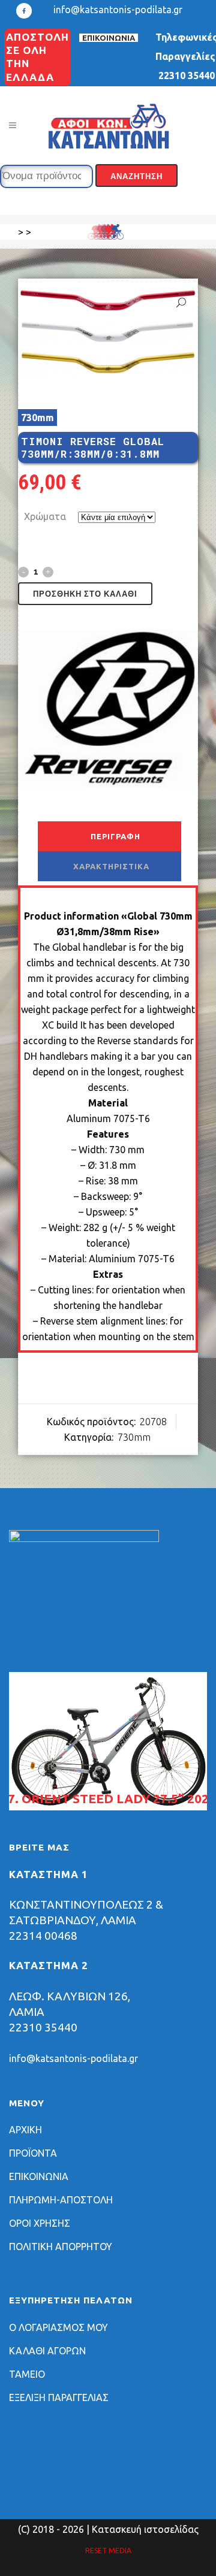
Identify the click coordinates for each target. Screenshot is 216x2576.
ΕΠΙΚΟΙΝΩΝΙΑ (109, 38)
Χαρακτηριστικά (111, 866)
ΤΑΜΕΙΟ (27, 2374)
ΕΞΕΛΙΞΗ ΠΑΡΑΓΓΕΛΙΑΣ (59, 2397)
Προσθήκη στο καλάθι (85, 594)
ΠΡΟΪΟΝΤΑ (33, 2153)
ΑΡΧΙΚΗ (25, 2130)
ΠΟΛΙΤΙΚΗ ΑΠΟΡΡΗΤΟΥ (61, 2247)
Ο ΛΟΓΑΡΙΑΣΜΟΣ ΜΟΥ (58, 2327)
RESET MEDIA (108, 2551)
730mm (37, 418)
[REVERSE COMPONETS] (107, 710)
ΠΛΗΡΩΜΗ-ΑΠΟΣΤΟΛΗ (61, 2200)
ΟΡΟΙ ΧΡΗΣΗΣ (40, 2223)
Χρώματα (45, 516)
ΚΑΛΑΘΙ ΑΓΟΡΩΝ (47, 2351)
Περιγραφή (115, 836)
